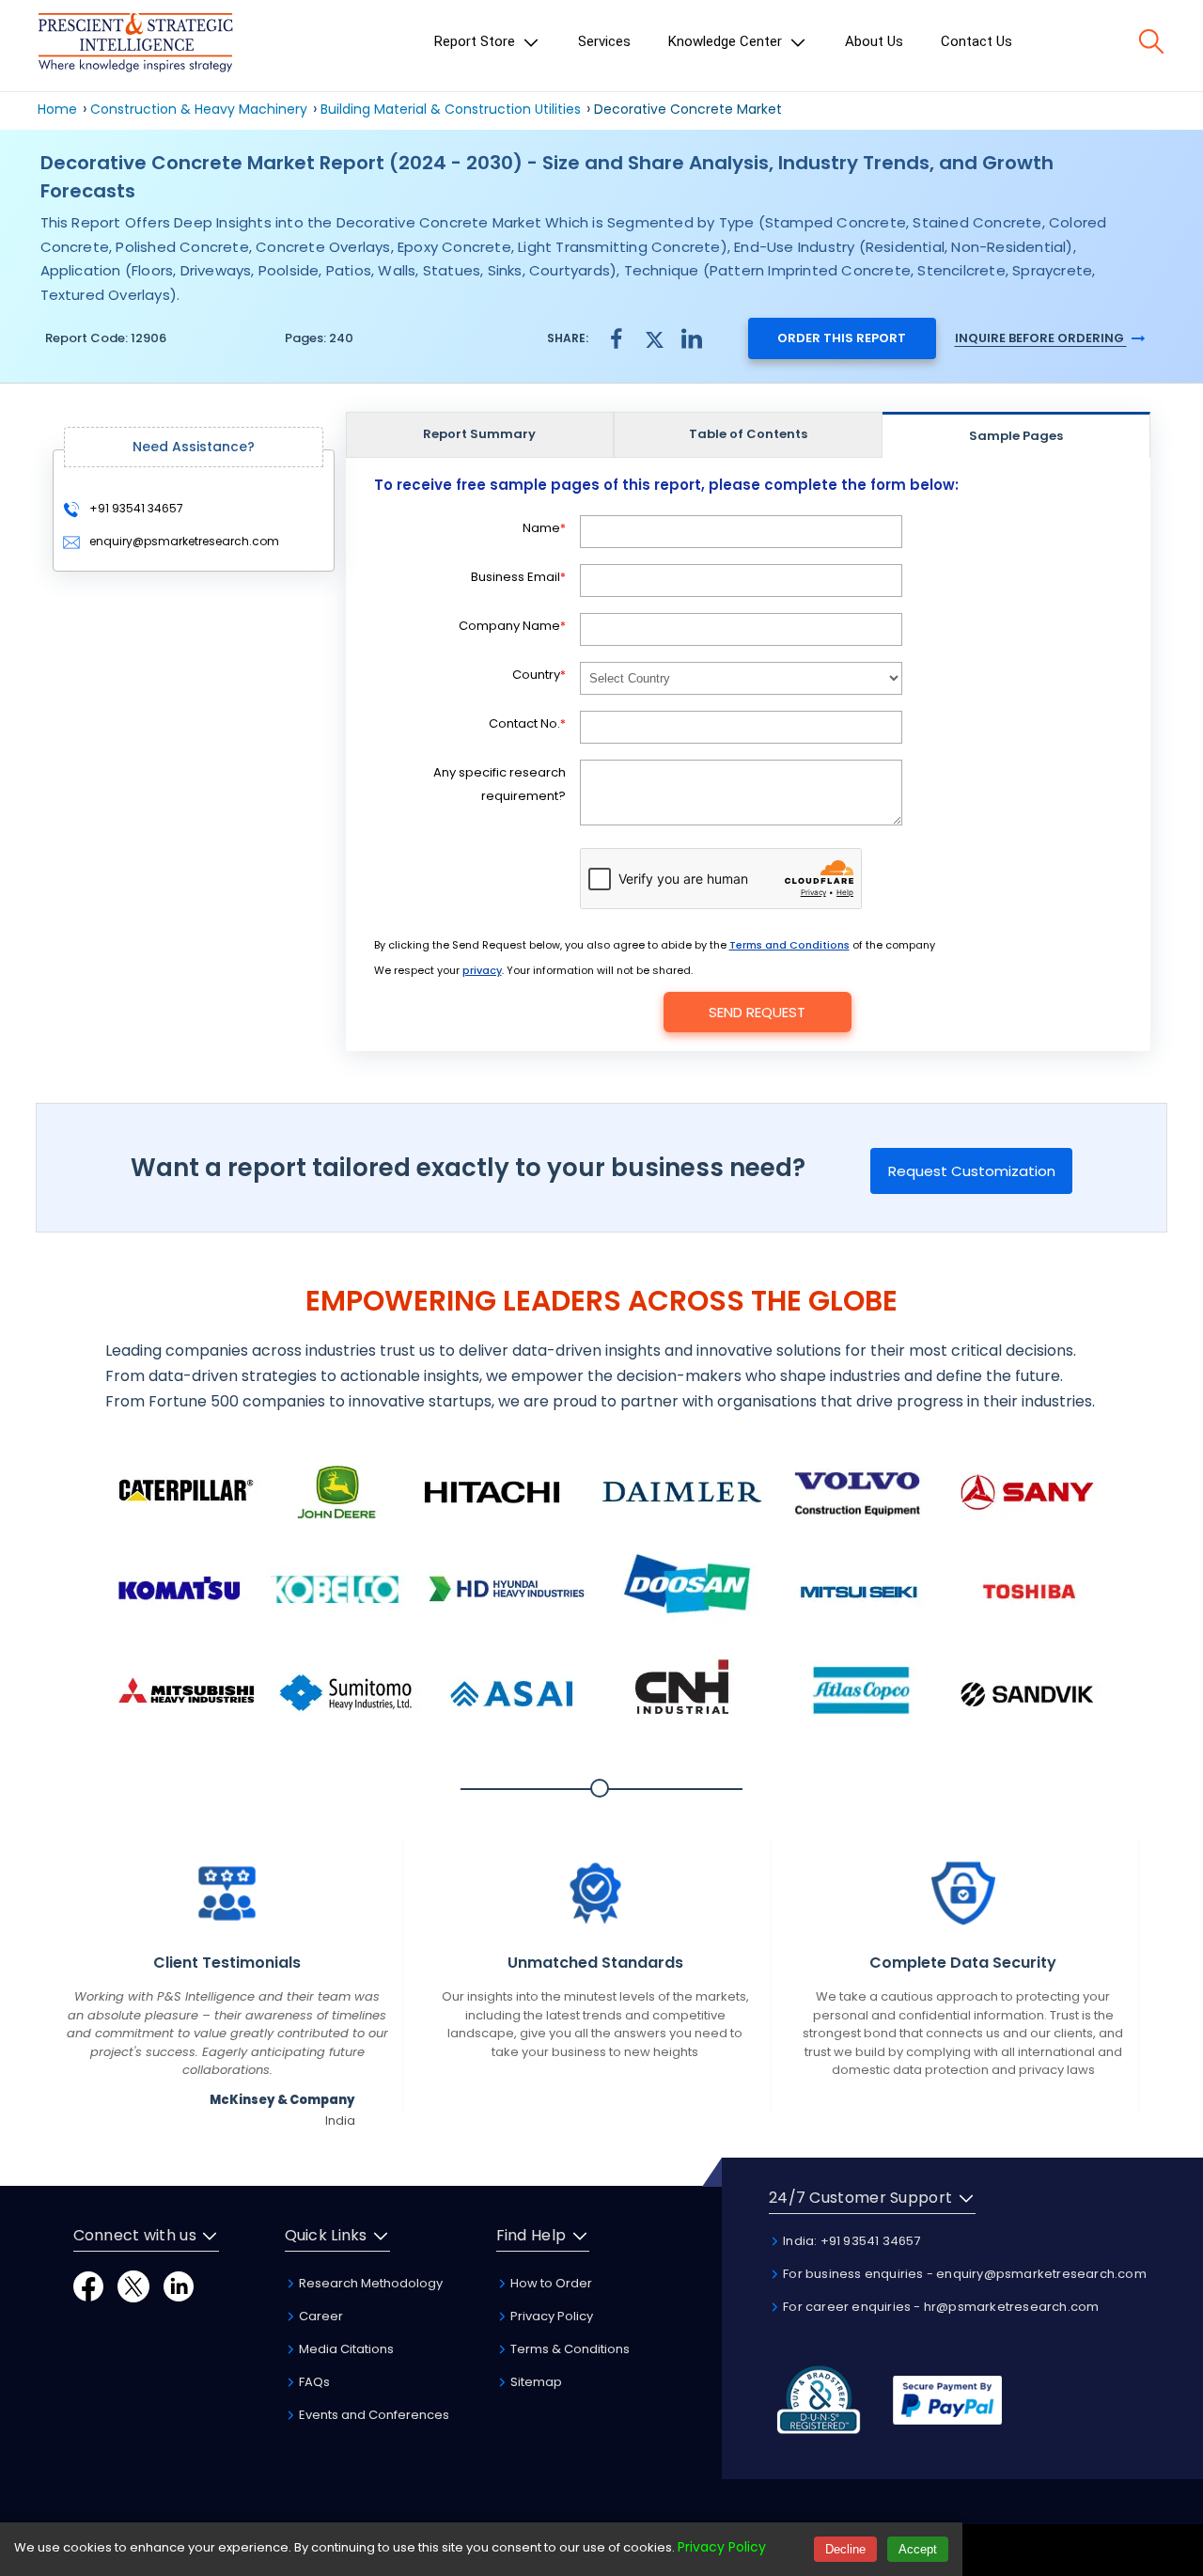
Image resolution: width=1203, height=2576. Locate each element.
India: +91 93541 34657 (851, 2241)
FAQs (313, 2382)
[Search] (1151, 41)
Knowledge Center (727, 41)
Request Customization (972, 1171)
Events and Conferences (373, 2415)
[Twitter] (133, 2285)
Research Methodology (369, 2283)
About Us (874, 41)
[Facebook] (88, 2285)
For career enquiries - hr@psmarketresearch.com (939, 2307)
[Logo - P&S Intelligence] (135, 46)
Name (544, 528)
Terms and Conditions (789, 945)
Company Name (512, 626)
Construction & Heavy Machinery (199, 109)
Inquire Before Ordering (1041, 338)
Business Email (518, 577)
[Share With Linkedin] (692, 337)
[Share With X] (654, 337)
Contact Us (976, 41)
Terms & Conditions (569, 2349)
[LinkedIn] (179, 2285)
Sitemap (535, 2382)
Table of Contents (748, 434)
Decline (845, 2549)
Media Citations (345, 2349)
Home (57, 109)
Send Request (757, 1012)
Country (539, 675)
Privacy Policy (550, 2316)
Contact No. (527, 723)
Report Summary (479, 434)
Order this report (842, 338)
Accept (918, 2549)
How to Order (550, 2283)
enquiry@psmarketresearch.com (184, 541)
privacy (482, 970)
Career (320, 2316)
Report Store (477, 41)
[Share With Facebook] (617, 338)
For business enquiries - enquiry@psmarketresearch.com (963, 2274)
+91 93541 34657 (135, 508)
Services (604, 41)
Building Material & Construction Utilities (453, 109)
